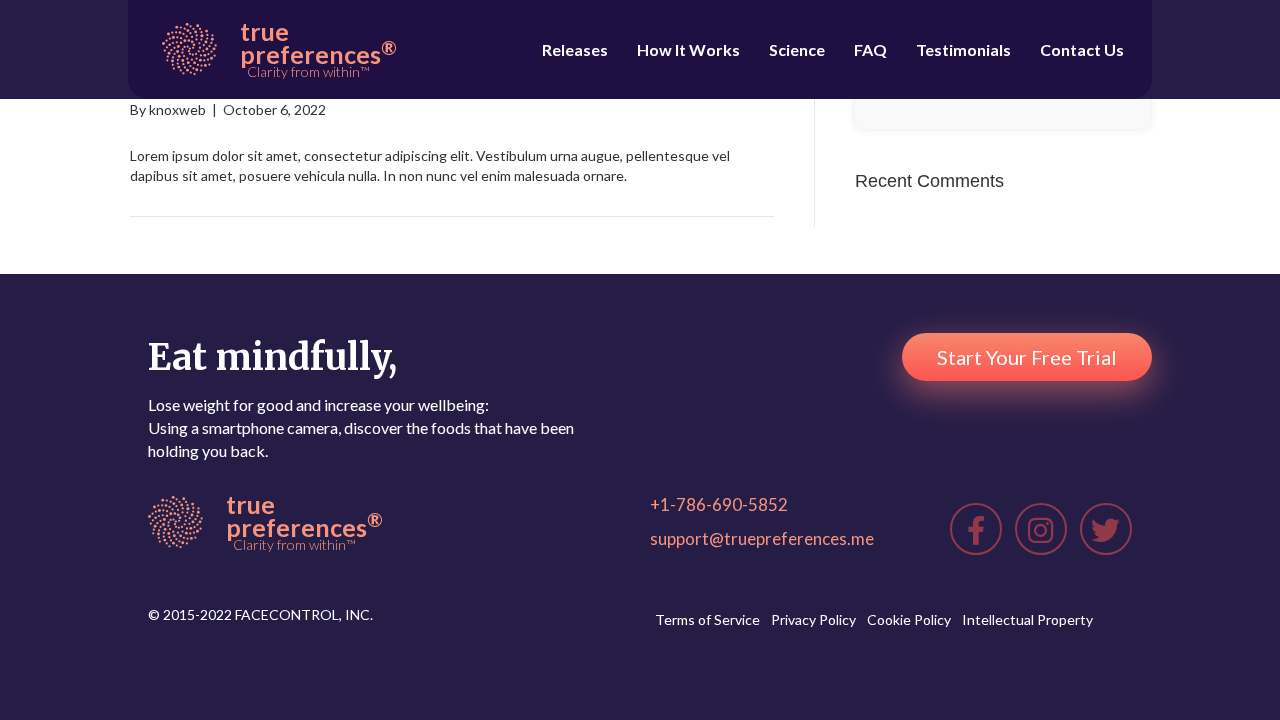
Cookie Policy (909, 619)
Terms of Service (707, 619)
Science (797, 49)
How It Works (688, 49)
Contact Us (1082, 49)
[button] (1027, 357)
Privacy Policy (813, 619)
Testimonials (963, 49)
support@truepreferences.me (762, 538)
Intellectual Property (1027, 619)
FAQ (870, 49)
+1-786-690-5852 (719, 504)
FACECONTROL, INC (302, 614)
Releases (575, 49)
